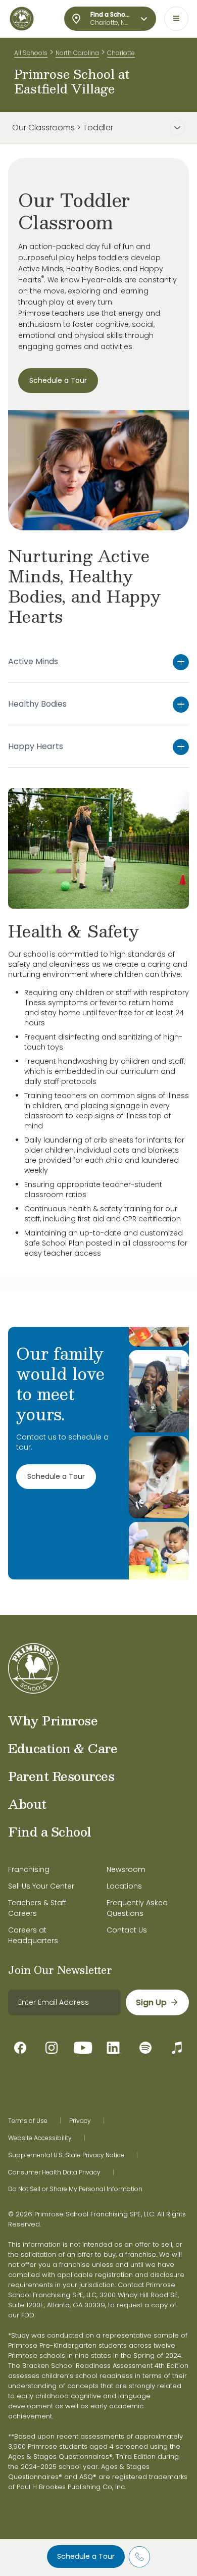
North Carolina (77, 53)
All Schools (31, 53)
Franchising (29, 1869)
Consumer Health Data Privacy (54, 2172)
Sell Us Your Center (41, 1886)
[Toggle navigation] (176, 19)
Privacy (80, 2121)
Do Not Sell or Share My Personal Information (75, 2189)
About (27, 1804)
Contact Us (127, 1930)
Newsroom (126, 1869)
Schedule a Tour (86, 2556)
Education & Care (63, 1748)
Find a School (50, 1831)
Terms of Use (28, 2121)
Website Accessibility (40, 2138)
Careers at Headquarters (33, 1935)
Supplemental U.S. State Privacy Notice (66, 2155)
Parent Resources (61, 1776)
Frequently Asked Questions (137, 1908)
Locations (124, 1886)
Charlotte (121, 53)
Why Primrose (53, 1720)
